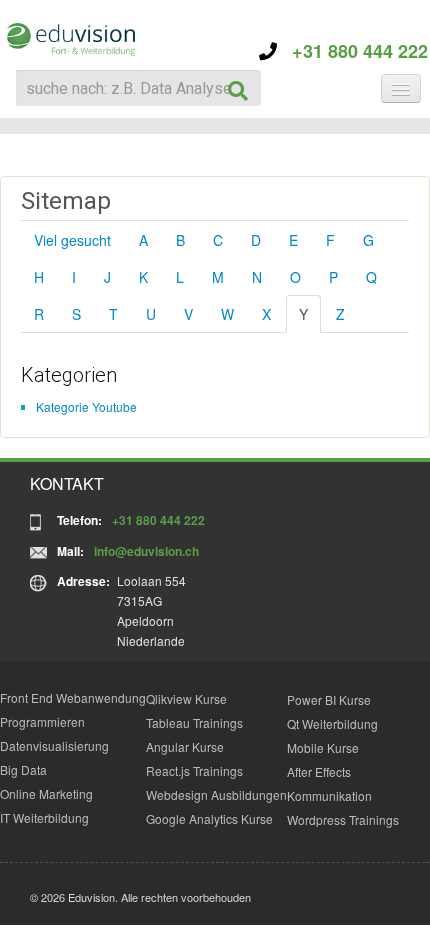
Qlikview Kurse (186, 698)
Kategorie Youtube (86, 406)
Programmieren (42, 721)
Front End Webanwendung (73, 697)
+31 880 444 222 (352, 51)
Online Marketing (46, 793)
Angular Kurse (185, 746)
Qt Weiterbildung (332, 723)
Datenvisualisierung (54, 745)
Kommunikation (329, 795)
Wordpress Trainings (343, 819)
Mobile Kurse (323, 747)
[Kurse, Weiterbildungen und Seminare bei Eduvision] (70, 39)
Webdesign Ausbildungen (216, 794)
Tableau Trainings (194, 722)
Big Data (23, 769)
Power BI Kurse (329, 699)
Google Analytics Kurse (209, 818)
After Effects (319, 771)
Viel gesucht (72, 240)
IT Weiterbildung (44, 817)
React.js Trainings (194, 770)
